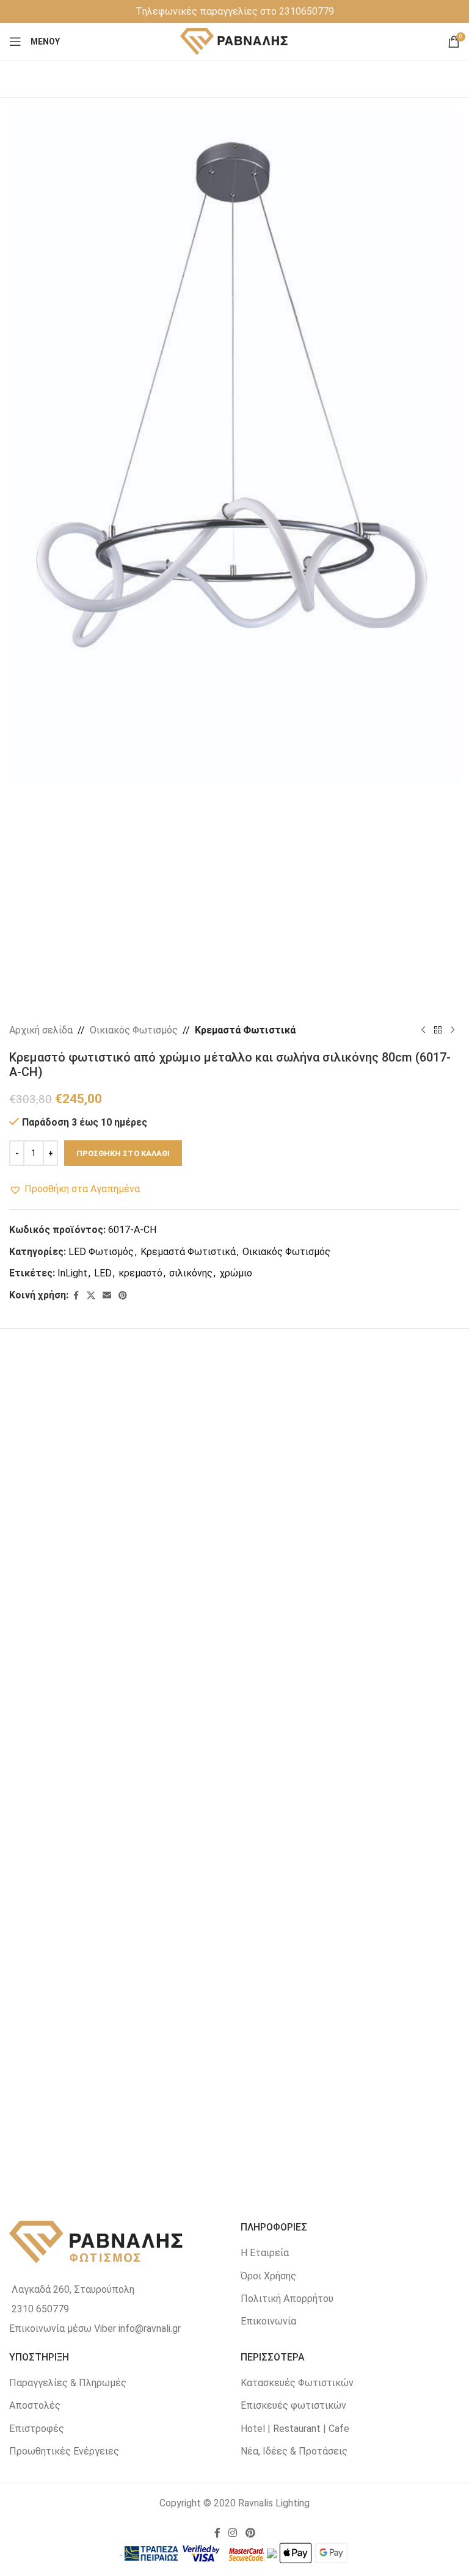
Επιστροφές (37, 2429)
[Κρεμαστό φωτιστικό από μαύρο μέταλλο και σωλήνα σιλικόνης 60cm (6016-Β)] (347, 1756)
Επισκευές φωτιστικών (293, 2405)
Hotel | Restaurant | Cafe (295, 2429)
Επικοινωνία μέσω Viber (63, 2328)
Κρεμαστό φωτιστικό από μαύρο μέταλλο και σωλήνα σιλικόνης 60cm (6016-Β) (347, 1883)
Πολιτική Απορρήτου (287, 2299)
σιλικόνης (191, 1273)
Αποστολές (35, 2405)
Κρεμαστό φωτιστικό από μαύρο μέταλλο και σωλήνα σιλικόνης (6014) (122, 2153)
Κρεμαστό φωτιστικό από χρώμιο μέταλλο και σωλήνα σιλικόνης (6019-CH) (122, 1613)
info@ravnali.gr (150, 2328)
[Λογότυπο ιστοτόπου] (235, 41)
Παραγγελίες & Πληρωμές (68, 2383)
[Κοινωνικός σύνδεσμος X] (91, 1296)
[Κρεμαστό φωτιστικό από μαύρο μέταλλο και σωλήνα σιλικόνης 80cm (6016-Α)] (122, 1756)
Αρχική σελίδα (41, 1030)
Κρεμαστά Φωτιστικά (245, 1030)
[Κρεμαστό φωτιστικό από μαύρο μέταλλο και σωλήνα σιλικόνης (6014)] (122, 2027)
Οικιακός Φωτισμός (134, 1030)
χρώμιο (236, 1273)
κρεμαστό (140, 1273)
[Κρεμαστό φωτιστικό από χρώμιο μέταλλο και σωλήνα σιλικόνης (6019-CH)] (122, 1486)
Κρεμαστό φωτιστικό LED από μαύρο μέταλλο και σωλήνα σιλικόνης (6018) (347, 2153)
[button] (75, 1189)
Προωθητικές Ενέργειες (64, 2451)
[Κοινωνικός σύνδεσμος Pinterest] (123, 1296)
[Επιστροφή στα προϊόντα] (438, 1030)
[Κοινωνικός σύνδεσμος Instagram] (233, 2533)
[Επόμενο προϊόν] (453, 1030)
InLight (72, 1273)
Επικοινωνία (268, 2321)
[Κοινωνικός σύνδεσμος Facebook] (76, 1296)
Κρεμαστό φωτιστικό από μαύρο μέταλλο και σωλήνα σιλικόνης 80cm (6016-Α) (122, 1883)
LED (103, 1273)
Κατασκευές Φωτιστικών (297, 2383)
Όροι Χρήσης (268, 2276)
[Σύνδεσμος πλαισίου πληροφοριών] (235, 12)
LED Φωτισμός (101, 1252)
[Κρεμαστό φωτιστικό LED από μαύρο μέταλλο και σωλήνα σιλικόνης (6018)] (347, 2027)
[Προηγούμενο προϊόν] (423, 1030)
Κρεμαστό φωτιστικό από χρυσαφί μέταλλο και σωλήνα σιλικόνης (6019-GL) (347, 1613)
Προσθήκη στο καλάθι (123, 1153)
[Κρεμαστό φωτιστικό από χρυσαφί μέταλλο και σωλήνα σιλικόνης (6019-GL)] (347, 1486)
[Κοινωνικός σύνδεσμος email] (107, 1296)
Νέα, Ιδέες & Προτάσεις (294, 2451)
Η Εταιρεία (265, 2253)
